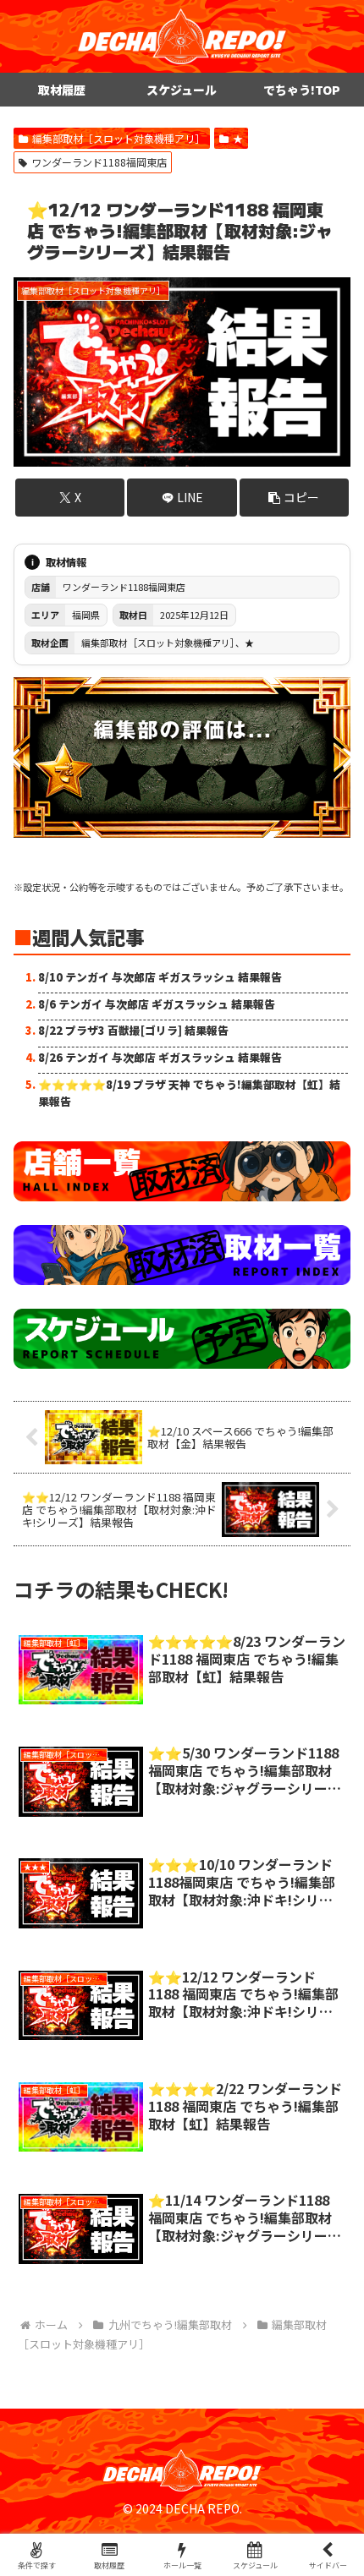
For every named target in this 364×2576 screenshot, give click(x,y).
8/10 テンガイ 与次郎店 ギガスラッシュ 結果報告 (160, 977)
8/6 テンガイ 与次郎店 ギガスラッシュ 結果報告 (157, 1004)
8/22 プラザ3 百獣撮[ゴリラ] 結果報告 (133, 1030)
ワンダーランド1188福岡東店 (99, 162)
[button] (294, 498)
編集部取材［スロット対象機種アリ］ (119, 138)
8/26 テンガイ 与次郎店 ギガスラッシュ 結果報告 (160, 1057)
